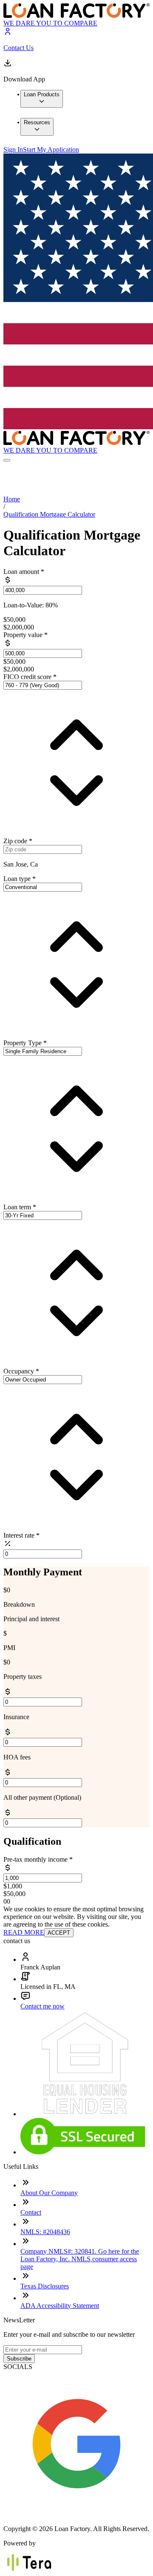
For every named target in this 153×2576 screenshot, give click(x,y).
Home (12, 499)
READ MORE (24, 1932)
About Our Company (49, 2193)
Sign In (13, 150)
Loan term (20, 1207)
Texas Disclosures (45, 2286)
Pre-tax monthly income (38, 1859)
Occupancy (21, 1371)
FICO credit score (30, 677)
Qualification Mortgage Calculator (49, 514)
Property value (25, 635)
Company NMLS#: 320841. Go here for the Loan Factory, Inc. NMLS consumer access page (80, 2259)
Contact (31, 2212)
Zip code (18, 841)
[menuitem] (42, 99)
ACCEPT (59, 1933)
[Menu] (7, 460)
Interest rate (21, 1535)
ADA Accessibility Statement (60, 2306)
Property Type (25, 1043)
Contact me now (42, 2006)
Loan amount (24, 572)
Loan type (20, 879)
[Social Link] (76, 2514)
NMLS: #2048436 (45, 2232)
